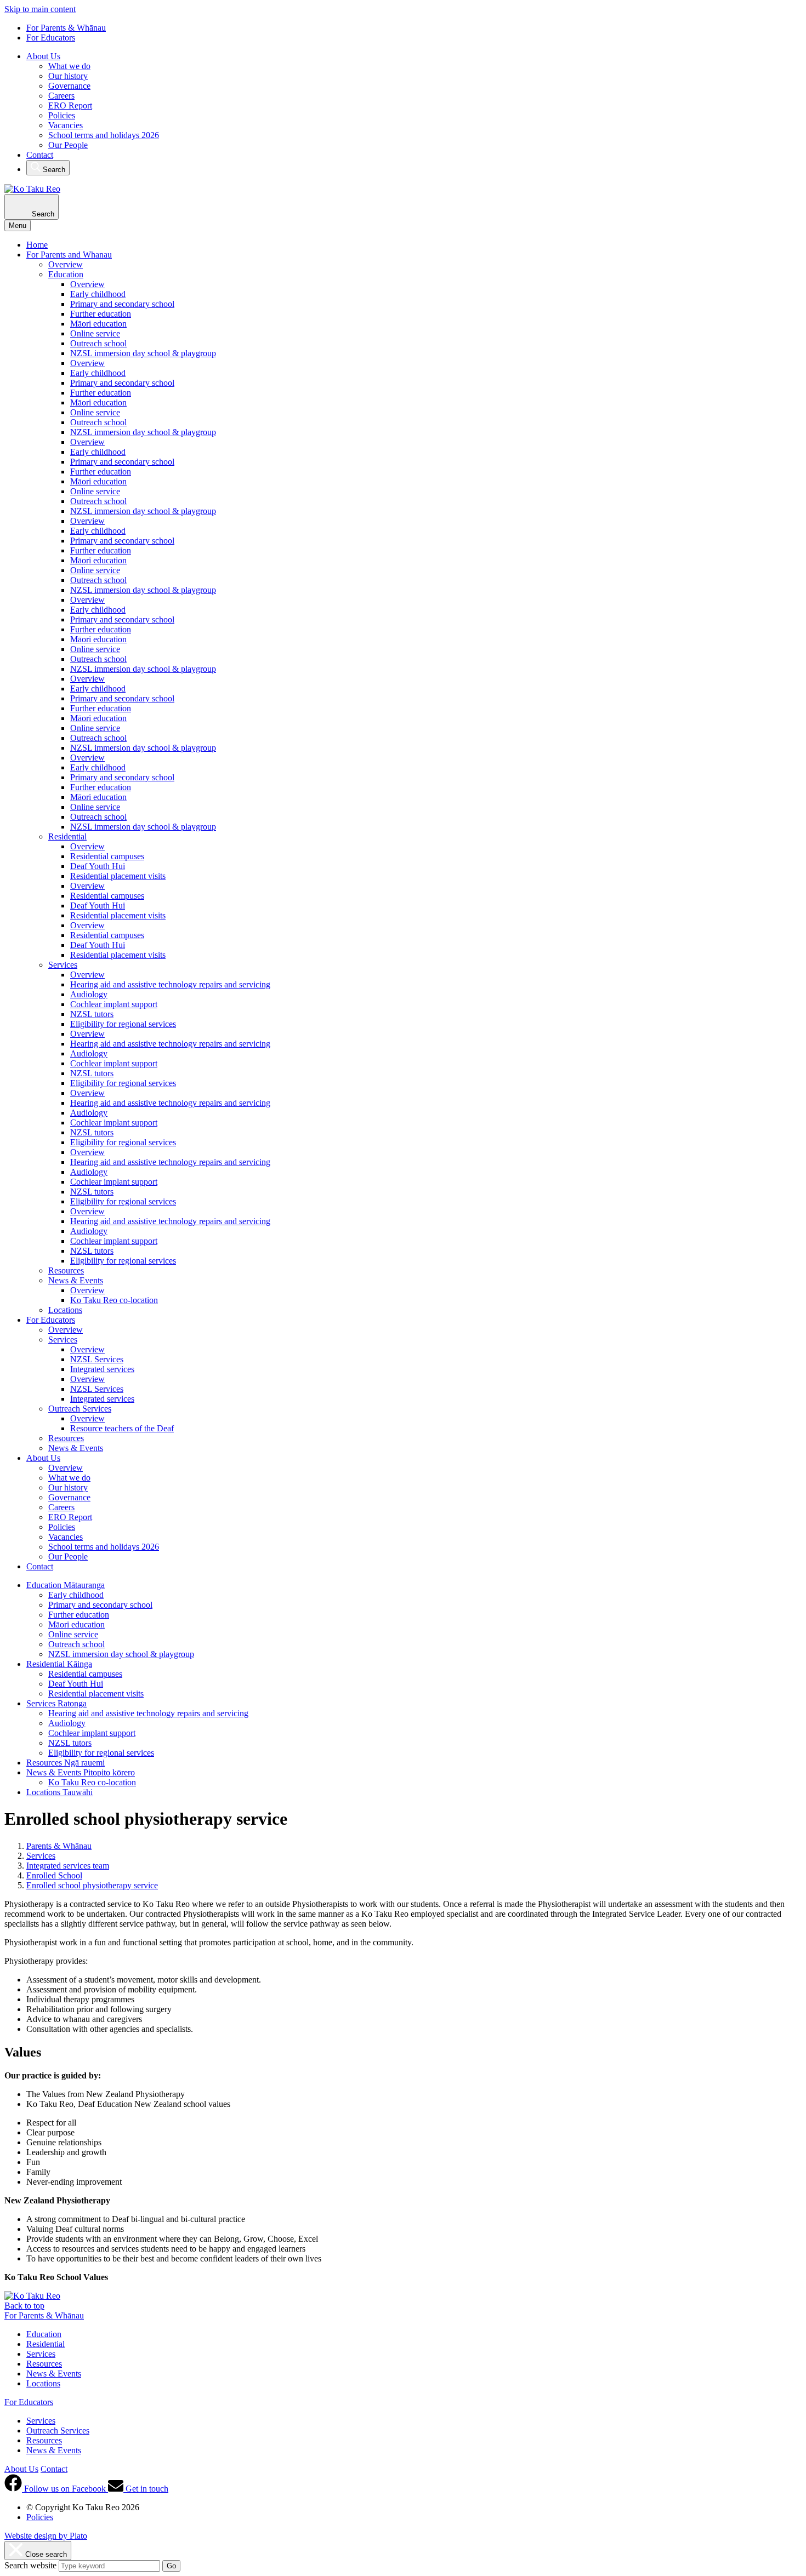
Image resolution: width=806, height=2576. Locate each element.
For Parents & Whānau (66, 28)
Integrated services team (68, 1866)
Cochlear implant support (114, 1004)
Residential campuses (107, 856)
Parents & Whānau (59, 1846)
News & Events (76, 1280)
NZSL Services (97, 1359)
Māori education (98, 324)
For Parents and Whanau (69, 255)
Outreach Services (80, 1409)
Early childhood (98, 294)
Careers (61, 96)
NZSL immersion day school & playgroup (143, 353)
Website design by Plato (46, 2536)
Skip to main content (40, 9)
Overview (66, 264)
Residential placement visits (118, 876)
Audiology (89, 994)
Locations (65, 1310)
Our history (68, 76)
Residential (67, 836)
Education (66, 274)
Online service (95, 333)
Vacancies (66, 125)
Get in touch (146, 2489)
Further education (101, 314)
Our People (68, 145)
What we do (69, 66)
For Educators (51, 38)
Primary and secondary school (122, 304)
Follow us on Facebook (65, 2489)
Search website (30, 2565)
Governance (69, 86)
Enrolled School (54, 1875)
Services (63, 965)
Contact (40, 155)
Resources (66, 1270)
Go (171, 2566)
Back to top (24, 2306)
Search (53, 170)
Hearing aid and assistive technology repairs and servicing (170, 984)
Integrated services (102, 1369)
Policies (62, 115)
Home (37, 245)
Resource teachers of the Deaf (122, 1428)
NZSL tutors (92, 1014)
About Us (43, 56)
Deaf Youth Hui (98, 866)
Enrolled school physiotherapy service (92, 1885)
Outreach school (98, 343)
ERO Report (70, 105)
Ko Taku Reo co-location (114, 1300)
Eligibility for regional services (123, 1024)
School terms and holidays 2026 (104, 135)
